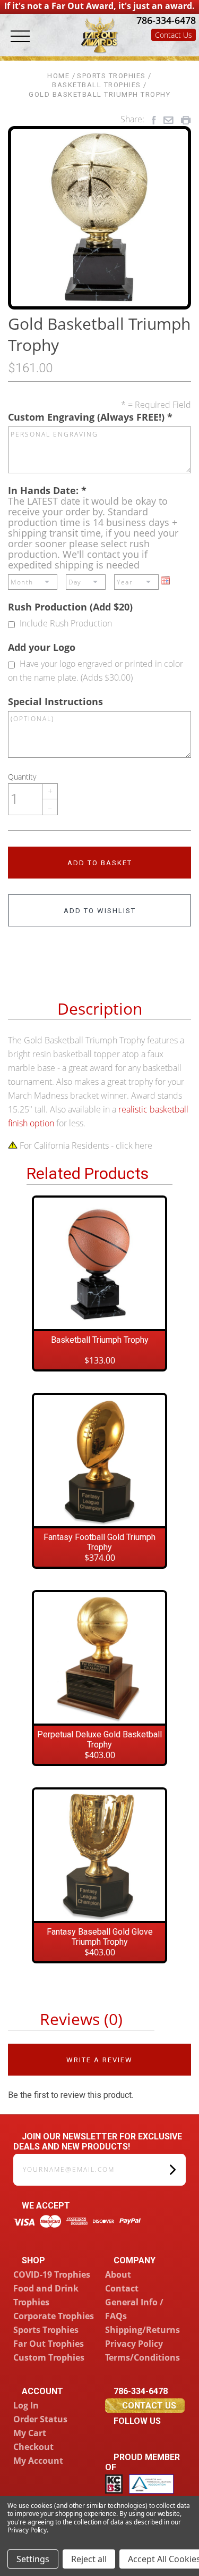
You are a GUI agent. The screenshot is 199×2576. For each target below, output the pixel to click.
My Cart (30, 2433)
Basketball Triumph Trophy (100, 1340)
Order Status (40, 2419)
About (118, 2274)
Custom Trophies (49, 2357)
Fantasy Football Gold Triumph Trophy (99, 1542)
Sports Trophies (46, 2330)
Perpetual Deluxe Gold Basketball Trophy (99, 1739)
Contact (122, 2288)
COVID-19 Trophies (52, 2274)
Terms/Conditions (142, 2357)
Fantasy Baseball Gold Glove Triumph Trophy (100, 1937)
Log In (26, 2405)
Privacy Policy (134, 2344)
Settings (33, 2559)
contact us (149, 2406)
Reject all (89, 2559)
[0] (186, 49)
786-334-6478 (165, 20)
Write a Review (99, 2060)
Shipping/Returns (142, 2330)
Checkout (33, 2447)
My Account (38, 2461)
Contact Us (174, 35)
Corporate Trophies (54, 2316)
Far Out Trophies (49, 2344)
